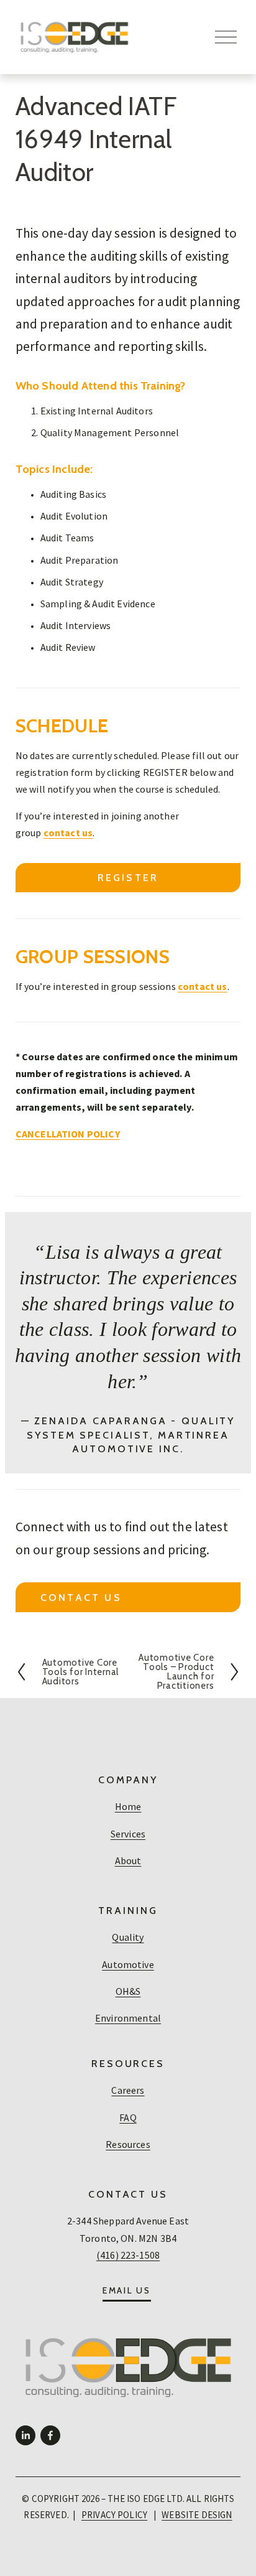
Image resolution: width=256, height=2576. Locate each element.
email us (127, 2290)
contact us (81, 1598)
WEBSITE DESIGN (197, 2515)
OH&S (128, 1991)
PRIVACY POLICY (114, 2515)
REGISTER (128, 878)
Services (128, 1834)
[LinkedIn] (25, 2435)
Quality (128, 1937)
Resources (128, 2144)
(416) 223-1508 (128, 2255)
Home (128, 1806)
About (128, 1860)
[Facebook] (50, 2435)
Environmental (128, 2018)
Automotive (128, 1964)
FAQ (128, 2117)
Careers (128, 2090)
